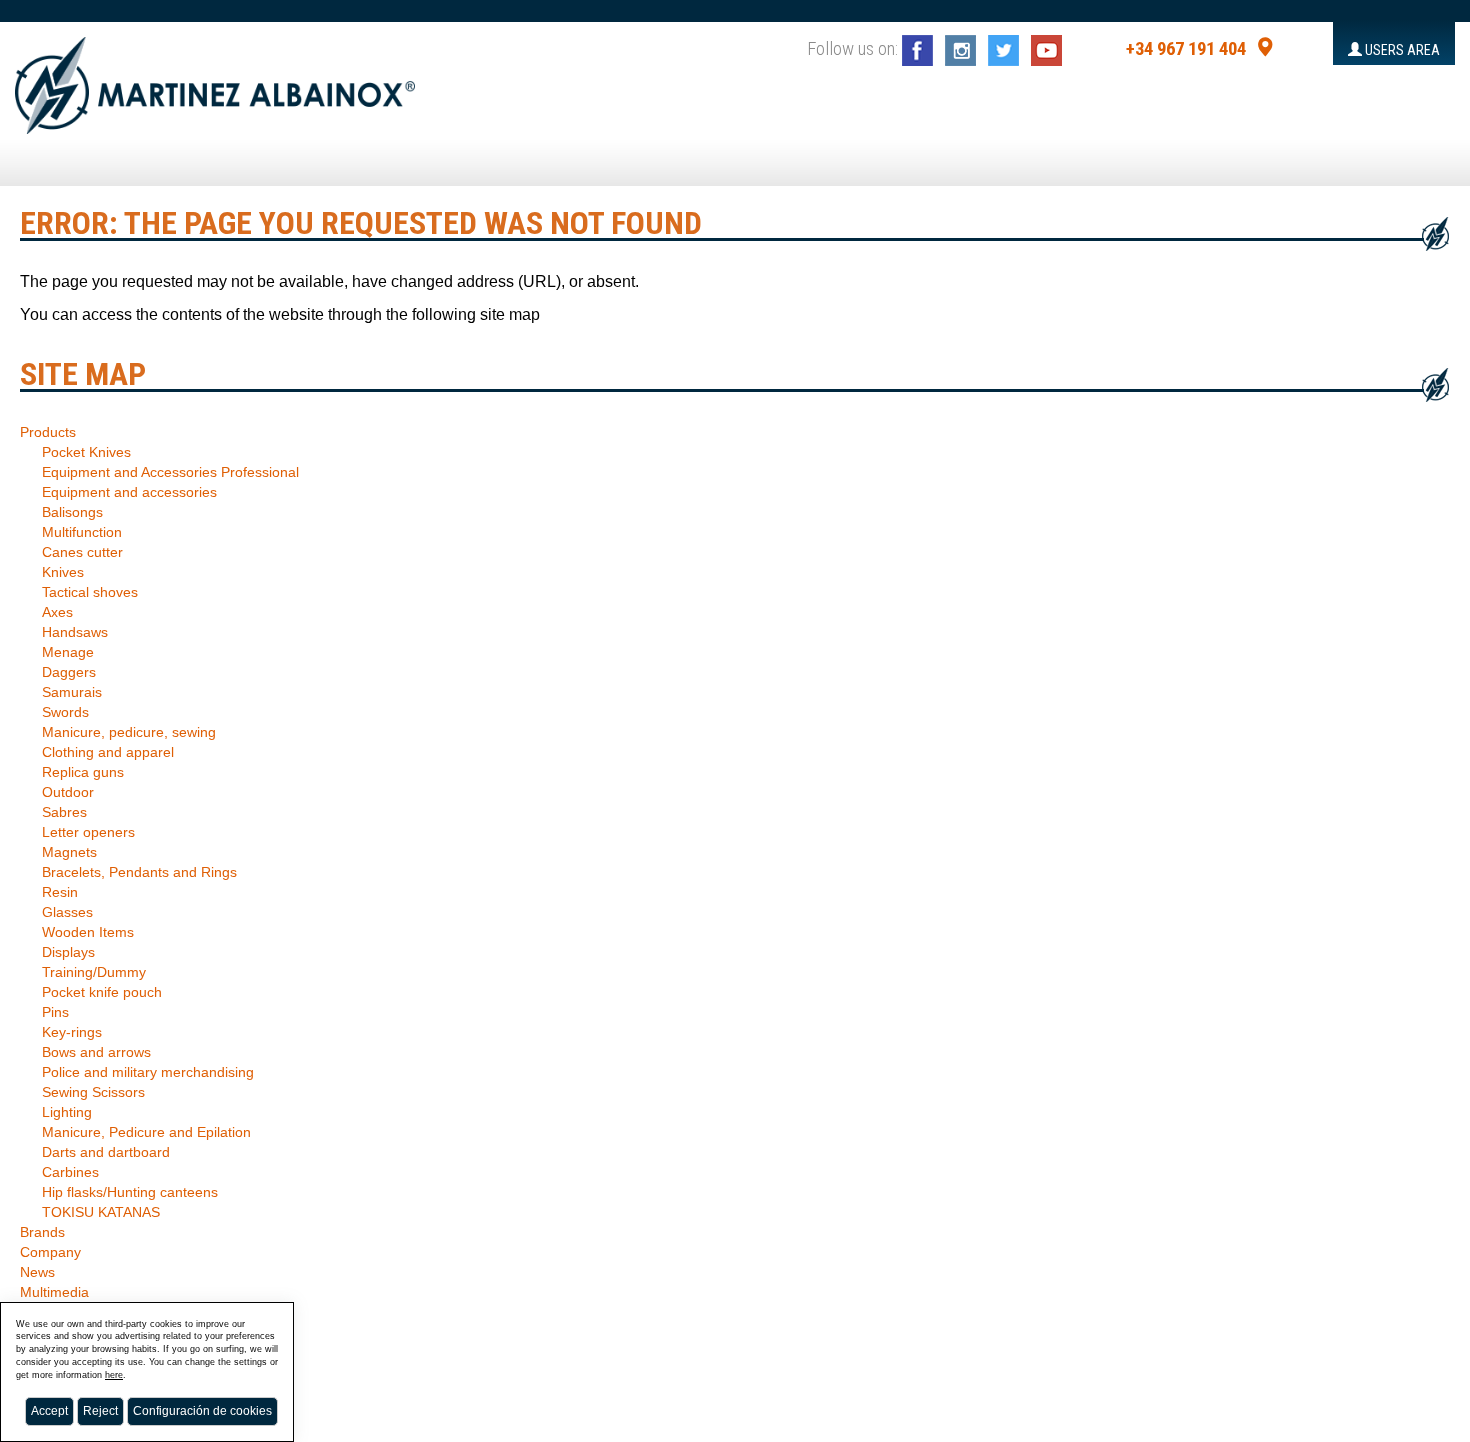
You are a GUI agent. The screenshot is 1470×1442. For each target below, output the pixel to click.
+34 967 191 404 (1186, 49)
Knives (63, 572)
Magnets (69, 852)
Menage (68, 652)
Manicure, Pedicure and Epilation (146, 1132)
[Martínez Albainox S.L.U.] (215, 77)
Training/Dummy (94, 972)
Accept (49, 1411)
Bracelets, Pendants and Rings (139, 872)
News (37, 1272)
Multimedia (54, 1292)
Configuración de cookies (202, 1411)
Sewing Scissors (93, 1092)
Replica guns (83, 772)
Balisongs (72, 512)
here (114, 1375)
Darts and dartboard (106, 1152)
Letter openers (88, 832)
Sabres (64, 812)
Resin (60, 892)
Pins (55, 1012)
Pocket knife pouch (102, 992)
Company (50, 1252)
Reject (100, 1411)
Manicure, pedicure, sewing (129, 732)
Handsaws (75, 632)
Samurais (72, 692)
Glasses (67, 912)
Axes (57, 612)
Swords (65, 712)
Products (48, 432)
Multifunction (82, 532)
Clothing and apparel (108, 752)
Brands (42, 1232)
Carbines (70, 1172)
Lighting (67, 1112)
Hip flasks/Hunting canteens (130, 1192)
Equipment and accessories (129, 492)
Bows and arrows (96, 1052)
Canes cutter (82, 552)
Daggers (69, 672)
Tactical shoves (90, 592)
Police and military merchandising (148, 1072)
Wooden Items (88, 932)
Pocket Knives (86, 452)
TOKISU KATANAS (101, 1212)
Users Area (1401, 50)
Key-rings (72, 1032)
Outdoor (68, 792)
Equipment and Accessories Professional (170, 472)
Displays (68, 952)
